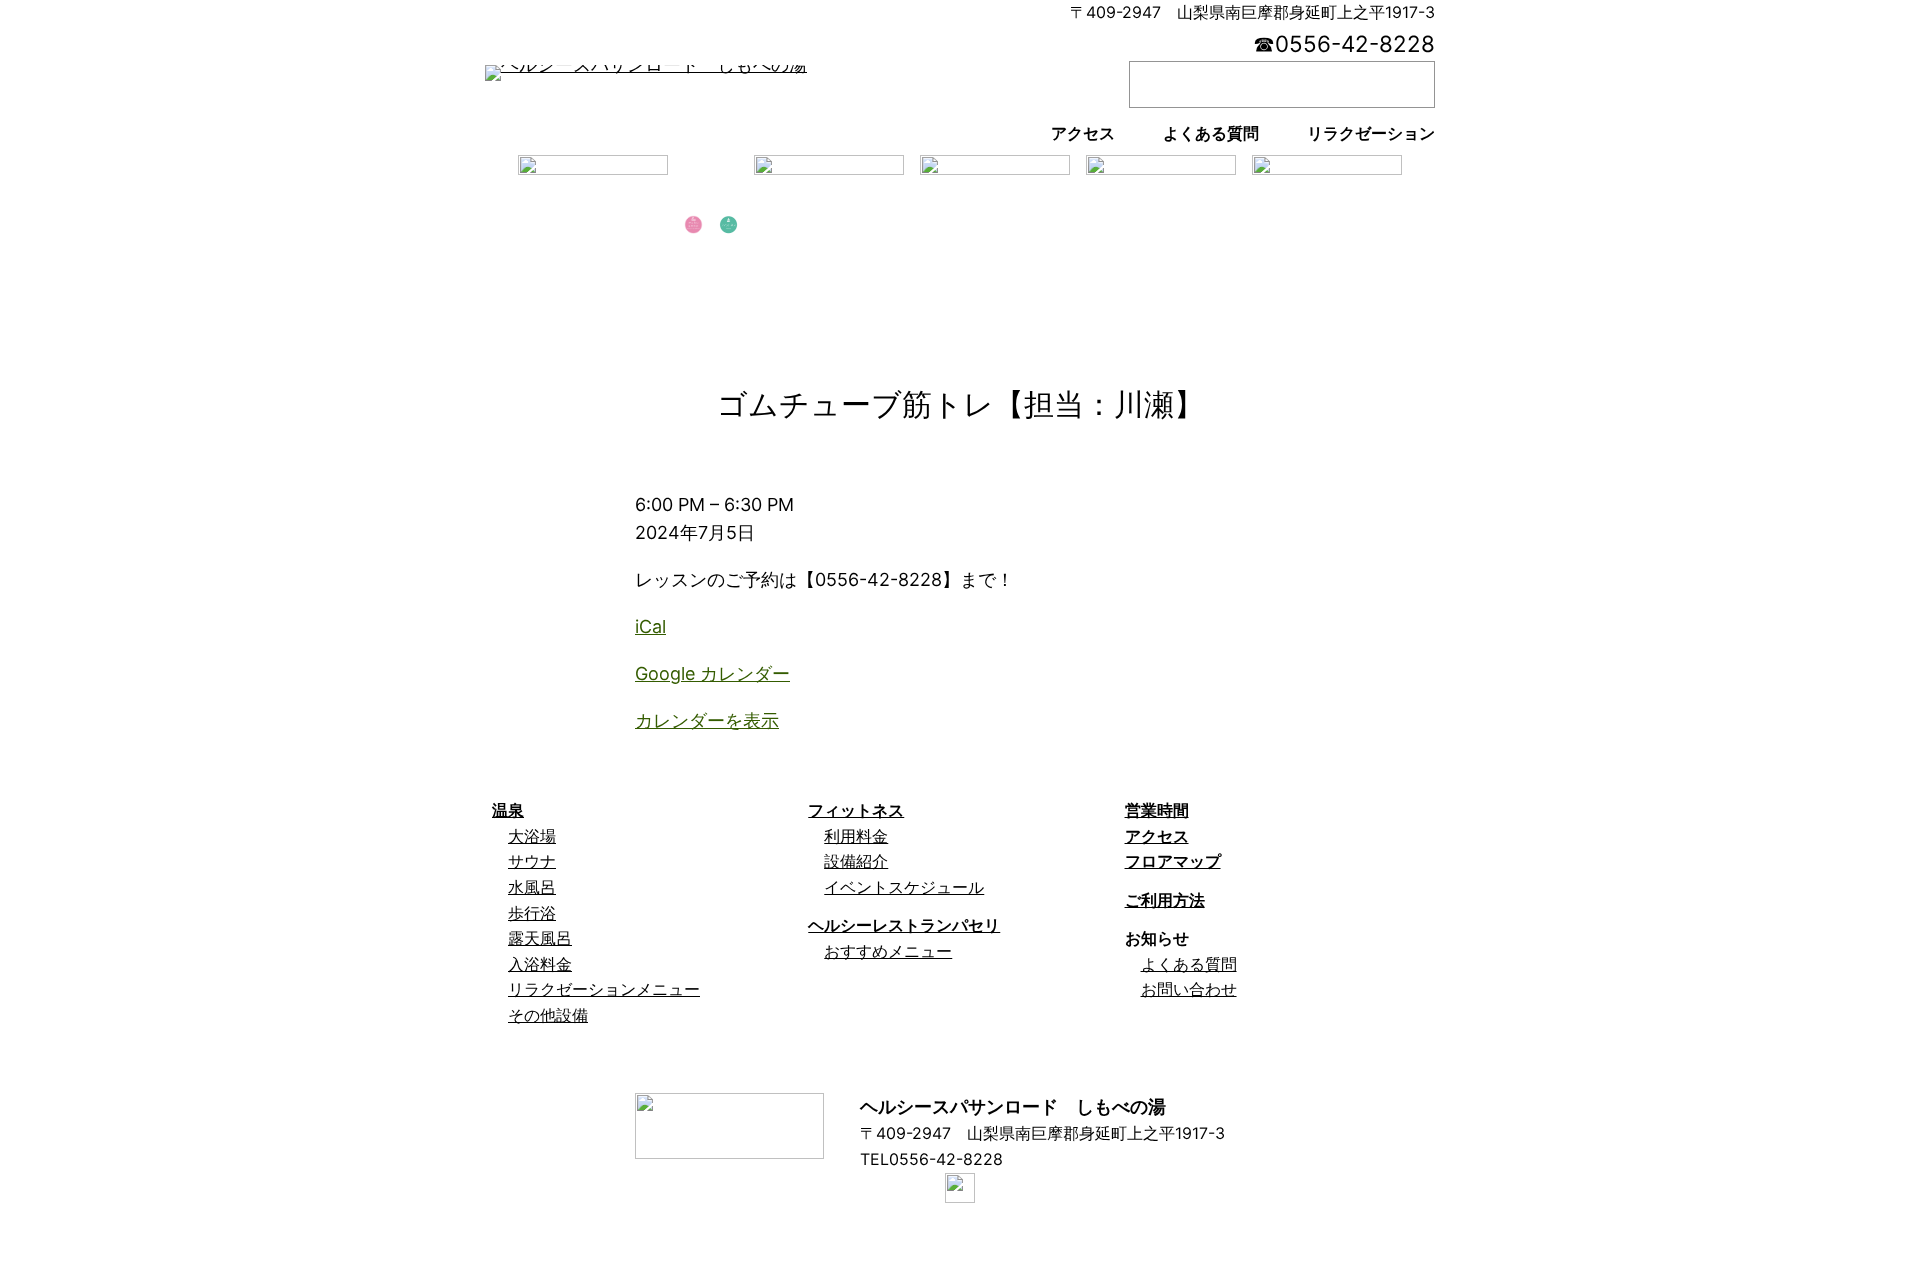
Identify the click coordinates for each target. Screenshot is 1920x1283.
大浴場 (532, 836)
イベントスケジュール (904, 887)
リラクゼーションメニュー (604, 989)
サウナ (532, 861)
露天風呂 (540, 938)
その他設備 (548, 1015)
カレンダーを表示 (707, 720)
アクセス (1157, 836)
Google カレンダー (712, 673)
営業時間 (1157, 810)
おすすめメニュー (888, 951)
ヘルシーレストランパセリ (904, 925)
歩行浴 (532, 913)
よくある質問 (1189, 964)
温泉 (508, 810)
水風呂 (532, 887)
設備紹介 (856, 861)
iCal (650, 626)
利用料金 (856, 836)
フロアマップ (1173, 861)
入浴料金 (540, 964)
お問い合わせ (1189, 989)
